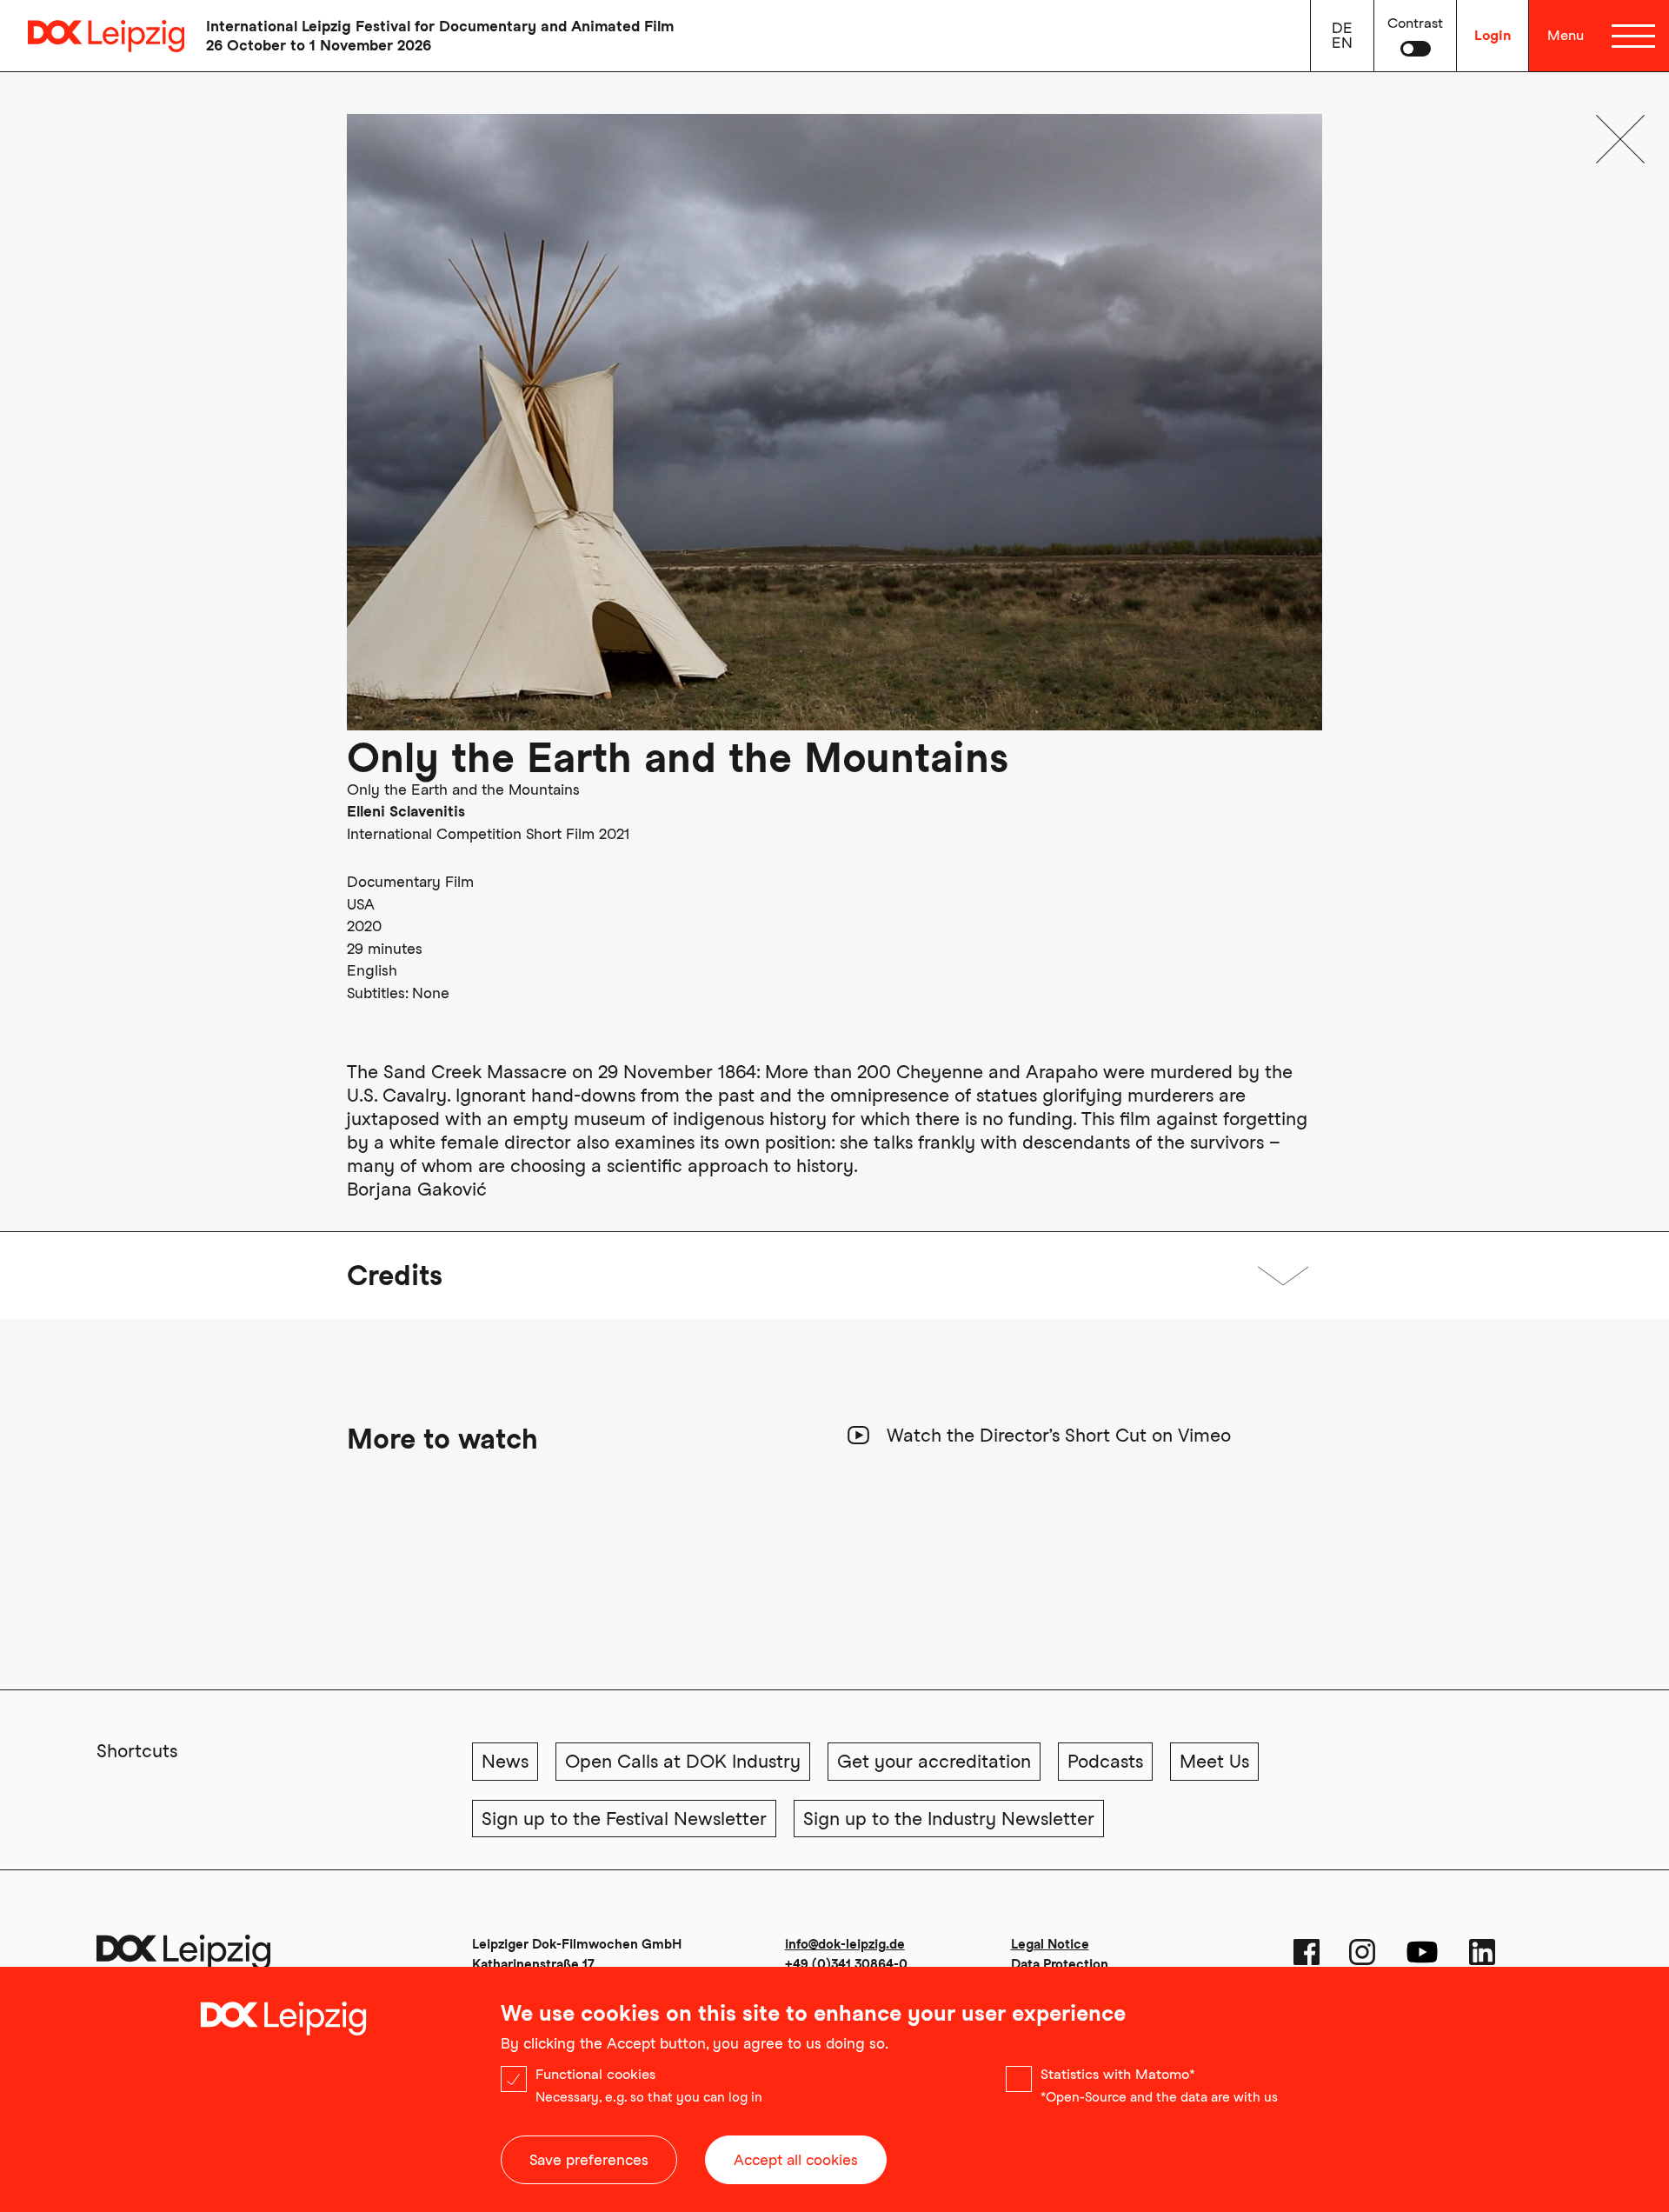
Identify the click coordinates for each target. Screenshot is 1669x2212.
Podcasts (1105, 1761)
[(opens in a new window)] (1307, 1952)
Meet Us (1214, 1761)
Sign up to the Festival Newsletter (624, 1819)
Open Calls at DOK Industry (683, 1761)
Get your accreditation (934, 1761)
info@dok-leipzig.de (845, 1944)
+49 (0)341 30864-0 (846, 1964)
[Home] (92, 36)
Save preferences (589, 2160)
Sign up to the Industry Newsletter (949, 1819)
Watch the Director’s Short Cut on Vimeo (1059, 1435)
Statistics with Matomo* (1118, 2074)
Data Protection (1060, 1964)
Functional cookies (595, 2074)
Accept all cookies (796, 2160)
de (1342, 28)
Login (1493, 35)
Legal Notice (1050, 1944)
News (505, 1761)
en (1342, 43)
